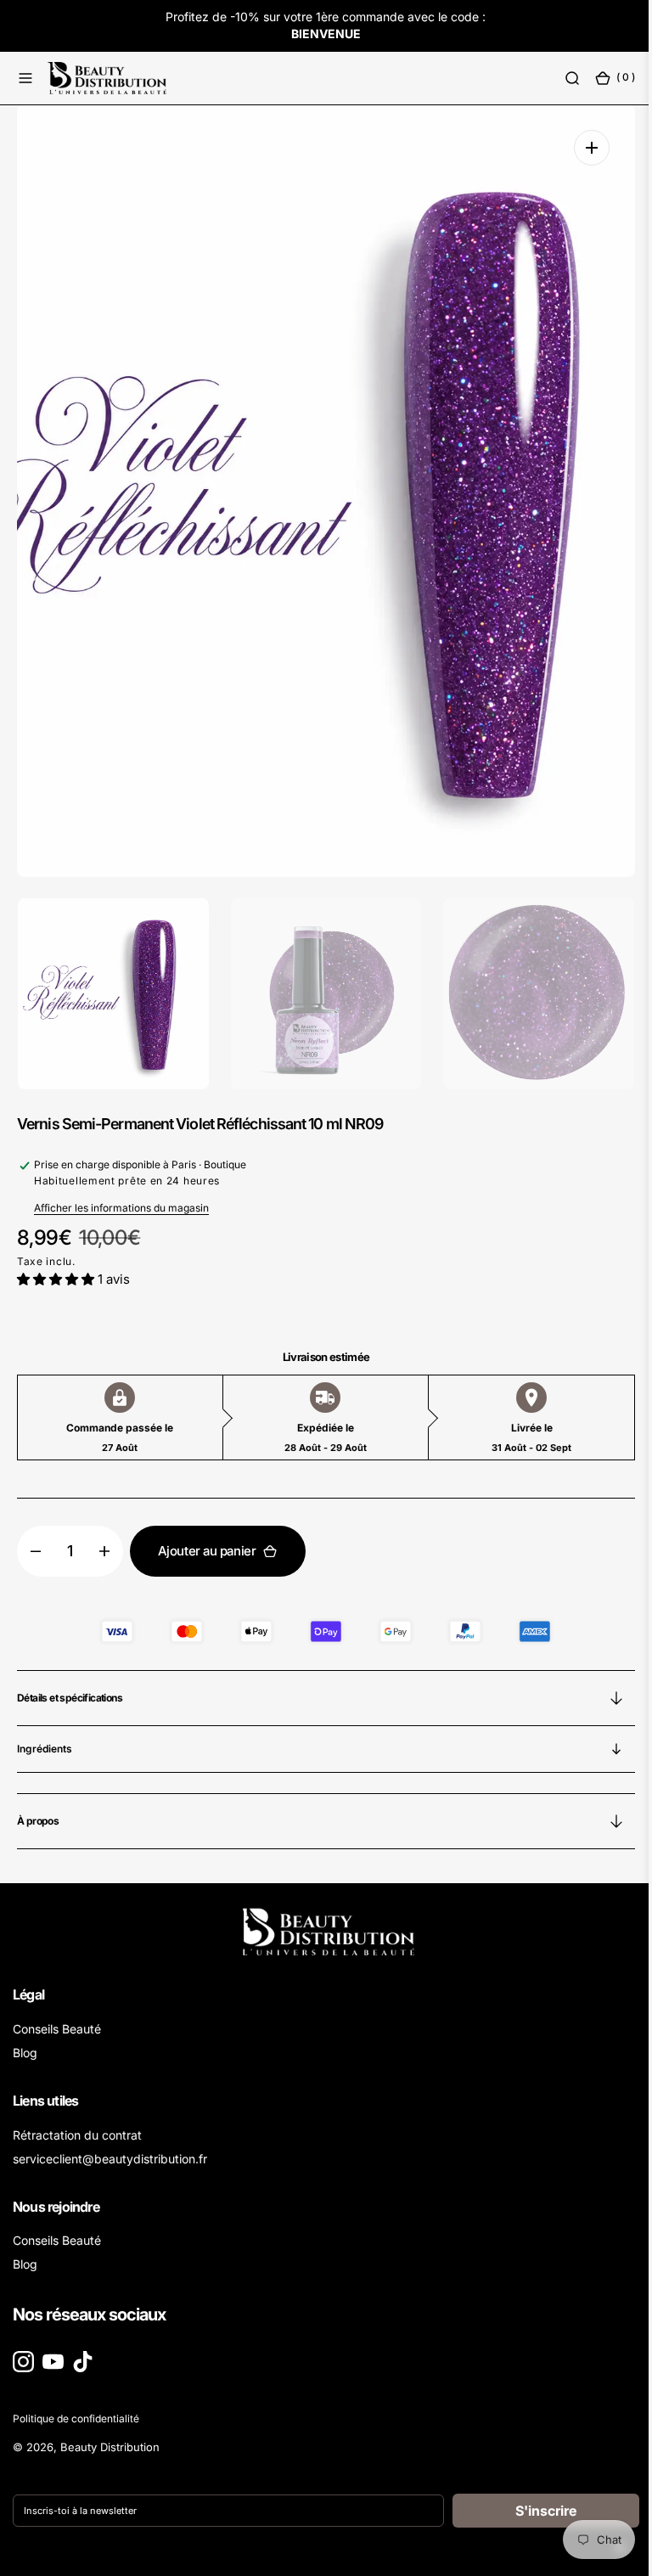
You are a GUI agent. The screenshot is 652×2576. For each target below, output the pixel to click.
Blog (25, 2053)
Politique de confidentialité (76, 2419)
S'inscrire (533, 2511)
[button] (25, 77)
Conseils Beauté (57, 2029)
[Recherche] (559, 77)
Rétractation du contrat (77, 2135)
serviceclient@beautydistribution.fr (110, 2159)
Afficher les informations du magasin (121, 1208)
